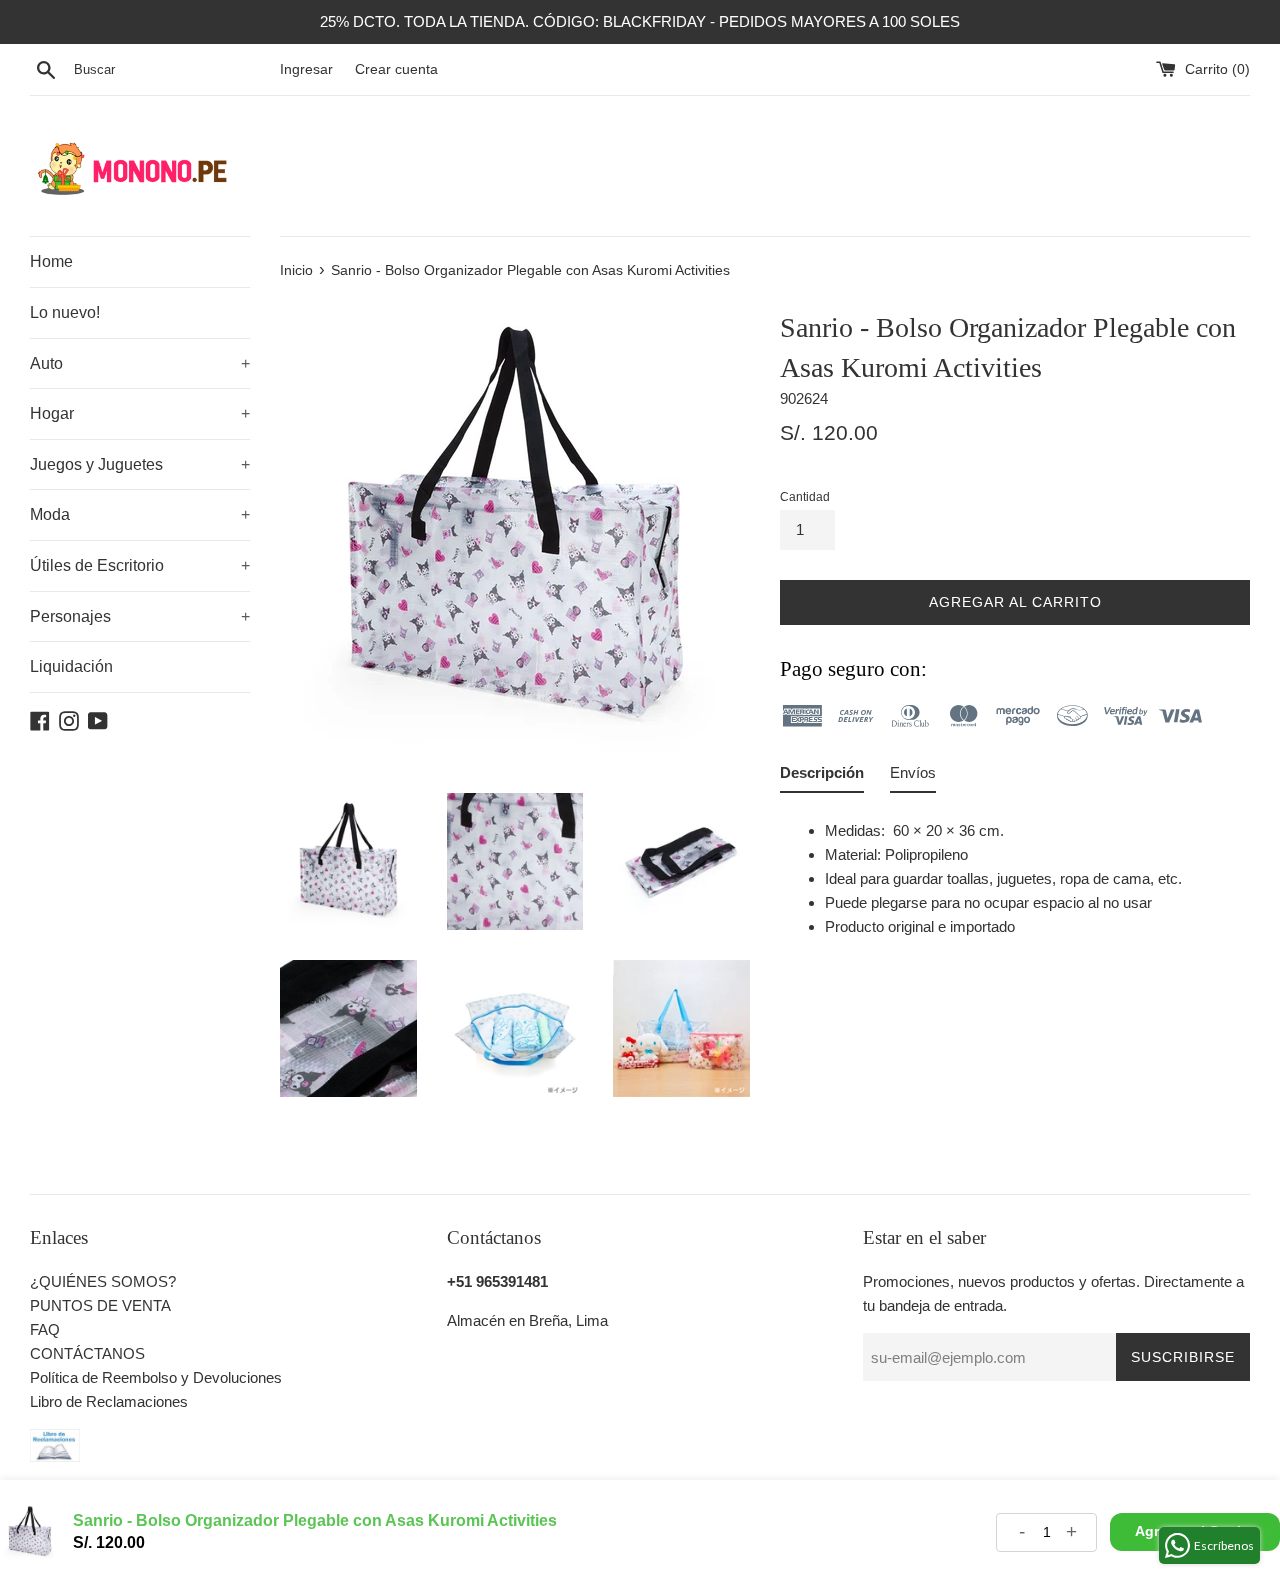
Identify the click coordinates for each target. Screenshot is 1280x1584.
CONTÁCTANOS (87, 1353)
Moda (140, 514)
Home (51, 261)
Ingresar (306, 69)
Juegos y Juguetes (140, 464)
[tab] (822, 777)
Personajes (140, 616)
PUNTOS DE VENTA (100, 1305)
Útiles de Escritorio (140, 565)
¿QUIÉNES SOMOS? (103, 1281)
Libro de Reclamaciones (109, 1401)
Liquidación (71, 666)
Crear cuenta (396, 69)
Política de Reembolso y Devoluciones (156, 1377)
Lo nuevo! (65, 312)
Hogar (140, 413)
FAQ (45, 1329)
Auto (140, 363)
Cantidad (805, 497)
